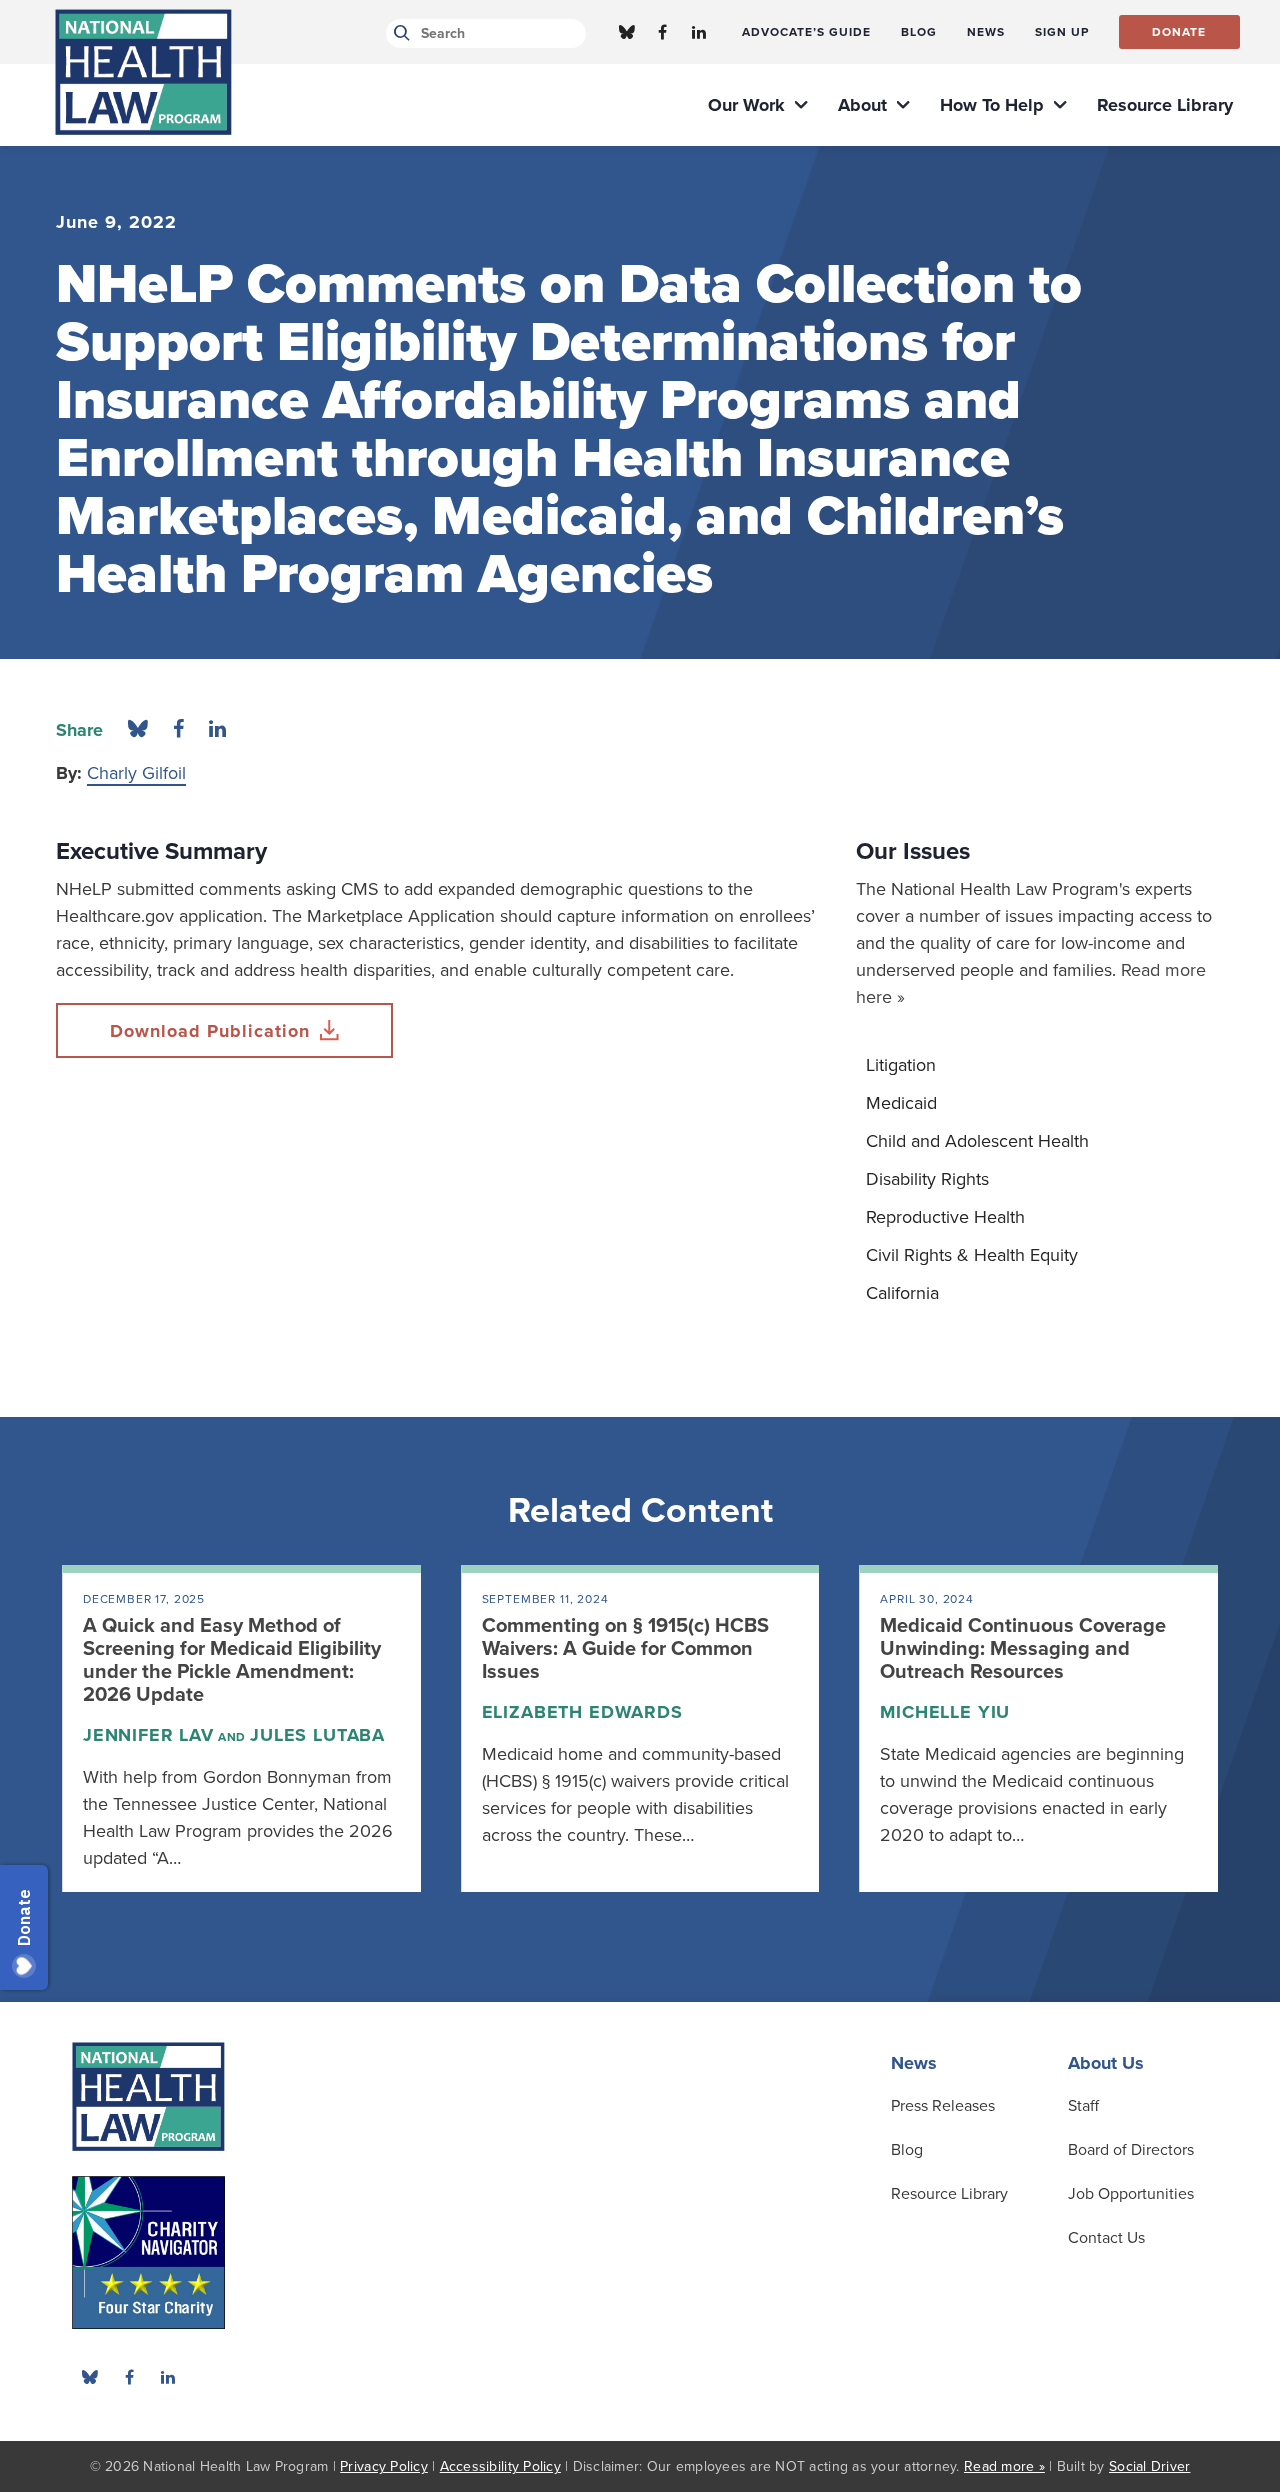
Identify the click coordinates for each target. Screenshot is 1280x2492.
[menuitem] (806, 32)
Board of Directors (1131, 2150)
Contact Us (1106, 2238)
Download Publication (210, 1031)
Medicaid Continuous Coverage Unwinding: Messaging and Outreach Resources (1023, 1649)
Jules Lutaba (317, 1735)
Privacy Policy (384, 2466)
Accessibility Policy (500, 2466)
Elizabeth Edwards (582, 1712)
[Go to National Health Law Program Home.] (143, 72)
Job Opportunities (1131, 2194)
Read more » (1004, 2466)
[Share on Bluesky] (138, 730)
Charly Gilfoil (136, 773)
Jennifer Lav (148, 1735)
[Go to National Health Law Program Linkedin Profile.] (699, 32)
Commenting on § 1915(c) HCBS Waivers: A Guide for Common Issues (625, 1649)
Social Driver (1149, 2466)
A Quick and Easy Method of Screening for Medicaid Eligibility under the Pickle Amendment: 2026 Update (232, 1660)
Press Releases (943, 2106)
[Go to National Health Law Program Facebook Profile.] (663, 32)
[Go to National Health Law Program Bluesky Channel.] (627, 32)
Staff (1083, 2106)
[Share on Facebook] (178, 730)
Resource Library (949, 2194)
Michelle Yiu (945, 1712)
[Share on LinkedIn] (217, 730)
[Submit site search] (398, 33)
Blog (907, 2150)
